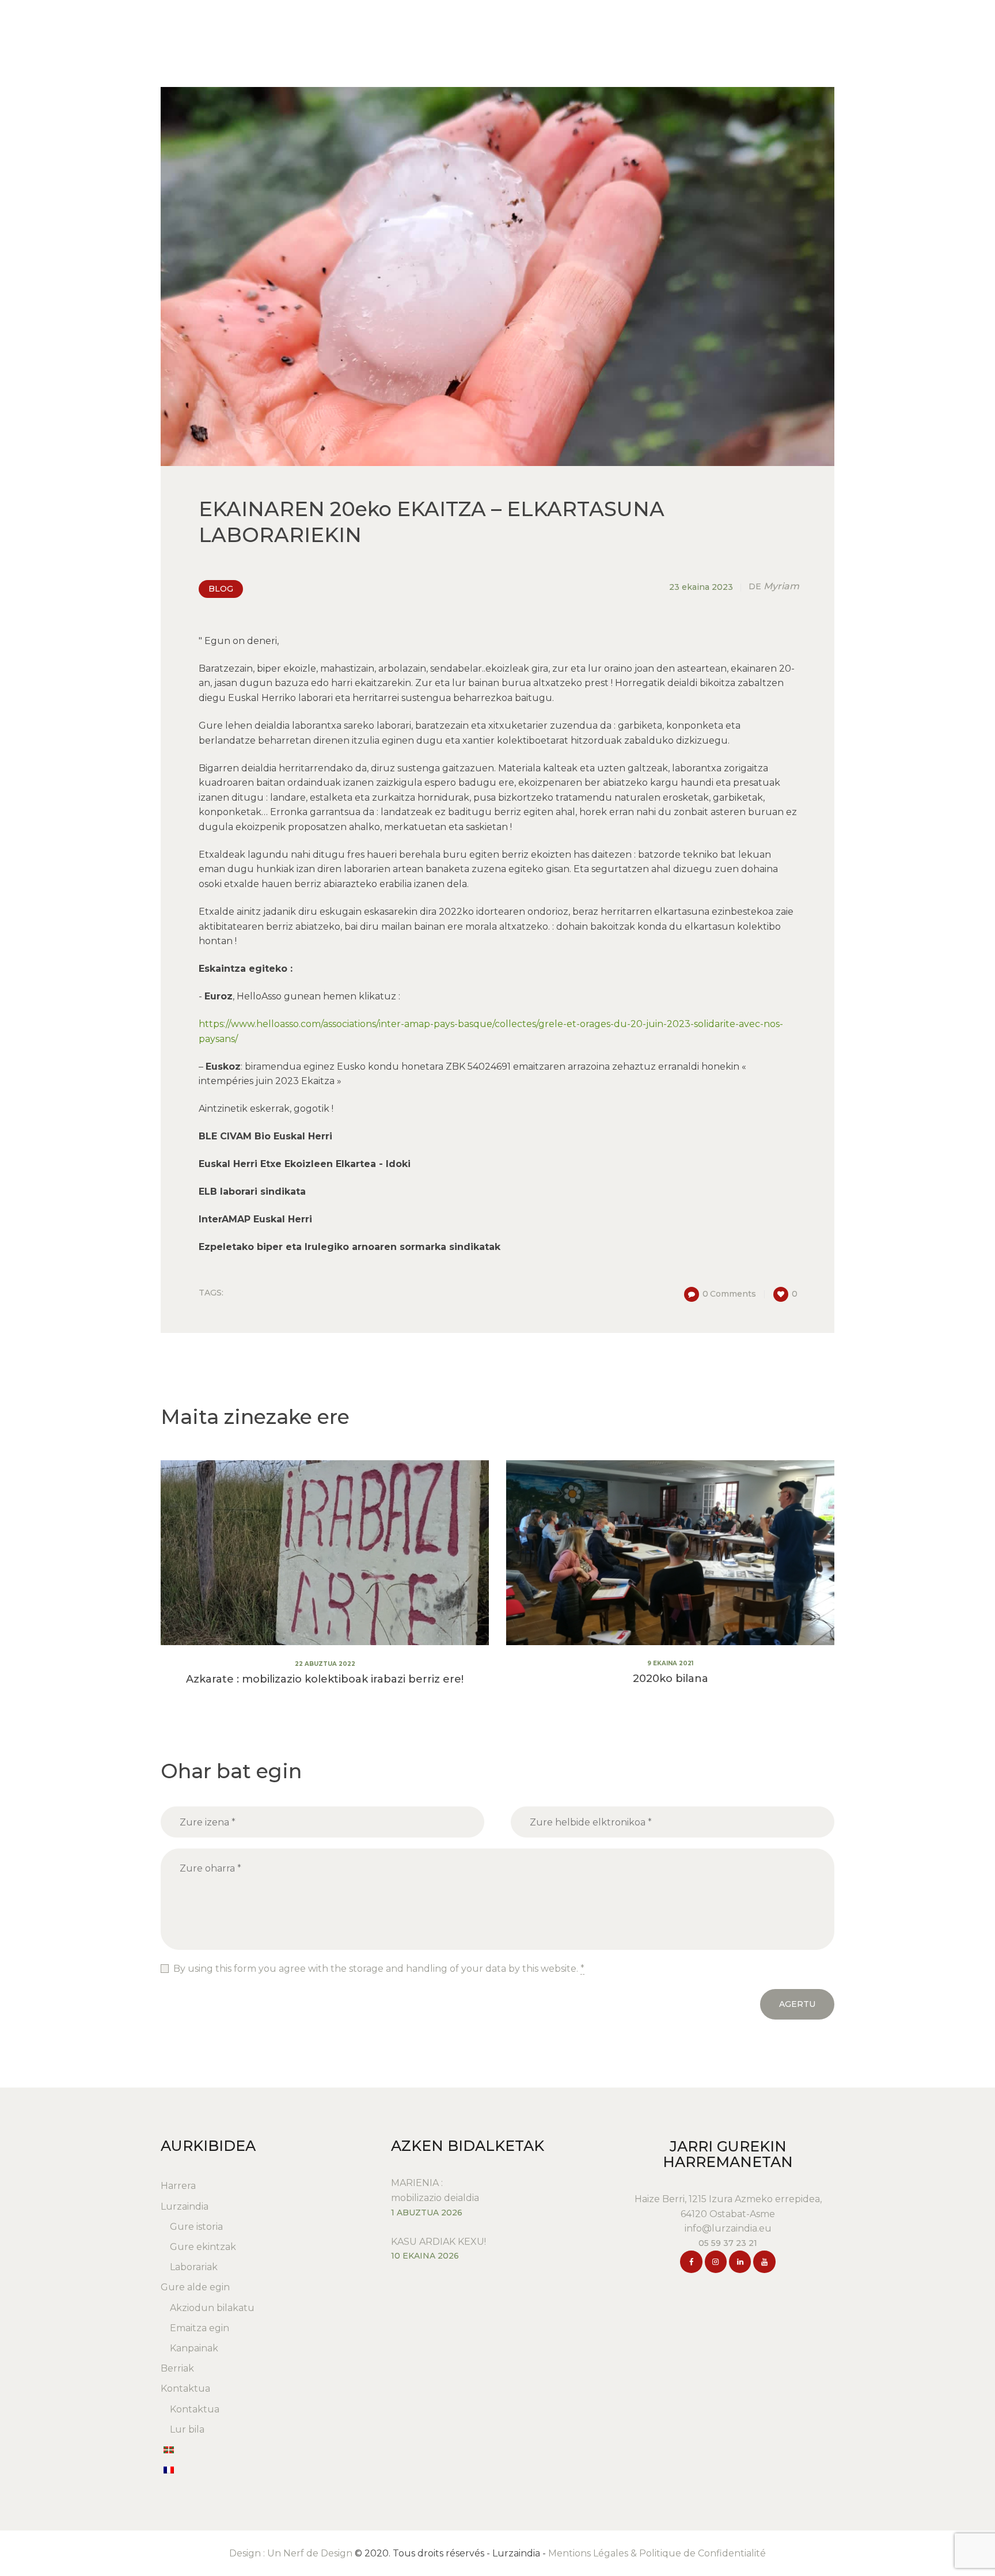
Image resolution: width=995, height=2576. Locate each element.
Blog (221, 589)
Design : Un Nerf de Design (291, 2553)
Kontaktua (185, 2389)
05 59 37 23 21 (728, 2243)
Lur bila (187, 2429)
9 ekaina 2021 (670, 1663)
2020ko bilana (671, 1679)
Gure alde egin (195, 2287)
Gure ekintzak (203, 2247)
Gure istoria (196, 2227)
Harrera (178, 2186)
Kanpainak (194, 2348)
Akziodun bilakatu (212, 2308)
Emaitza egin (200, 2328)
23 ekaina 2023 (701, 587)
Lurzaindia (185, 2206)
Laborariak (194, 2267)
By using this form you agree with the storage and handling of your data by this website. (379, 1969)
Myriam (774, 586)
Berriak (177, 2368)
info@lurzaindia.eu (728, 2228)
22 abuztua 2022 (325, 1664)
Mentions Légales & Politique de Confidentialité (657, 2553)
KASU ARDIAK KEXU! (438, 2242)
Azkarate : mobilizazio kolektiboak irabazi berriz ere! (325, 1679)
